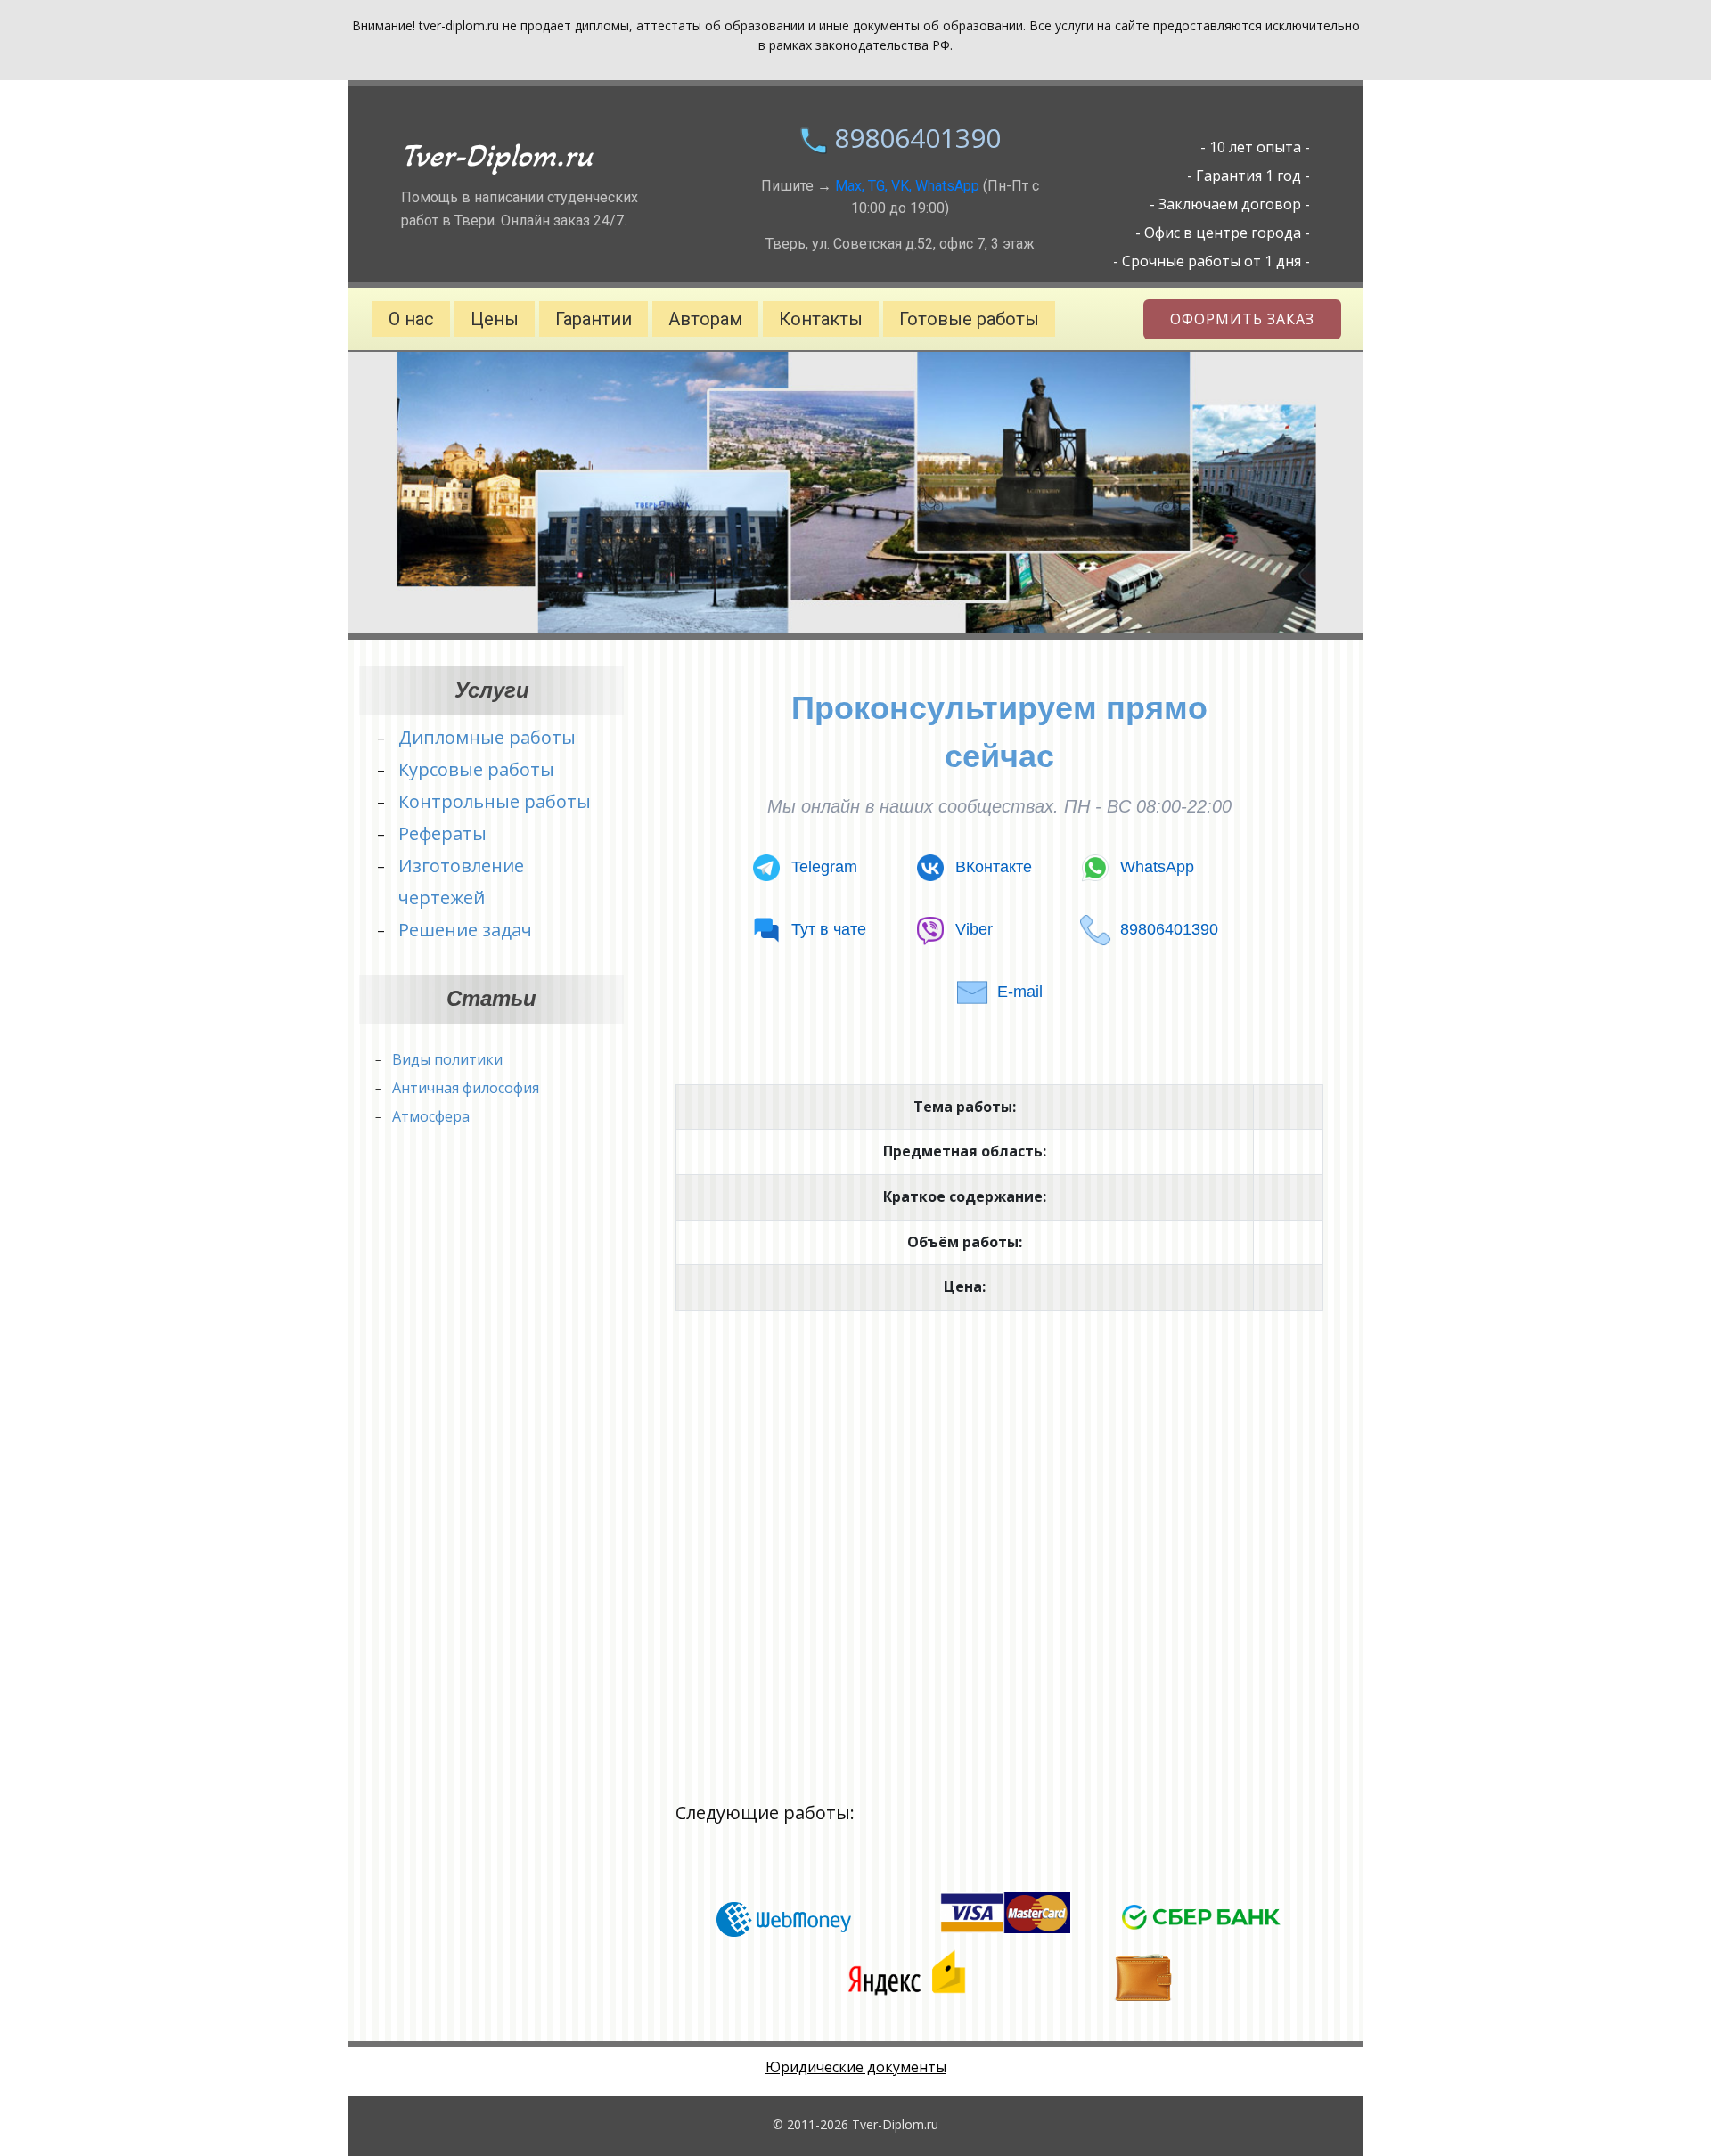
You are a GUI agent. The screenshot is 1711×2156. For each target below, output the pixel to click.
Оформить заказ (1242, 319)
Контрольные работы (495, 801)
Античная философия (466, 1088)
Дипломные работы (487, 737)
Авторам (705, 319)
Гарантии (594, 319)
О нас (411, 319)
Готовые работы (969, 319)
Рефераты (442, 833)
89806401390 (917, 138)
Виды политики (447, 1059)
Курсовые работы (476, 769)
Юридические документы (856, 2067)
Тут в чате (829, 929)
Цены (495, 319)
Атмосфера (431, 1116)
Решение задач (465, 930)
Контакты (821, 319)
